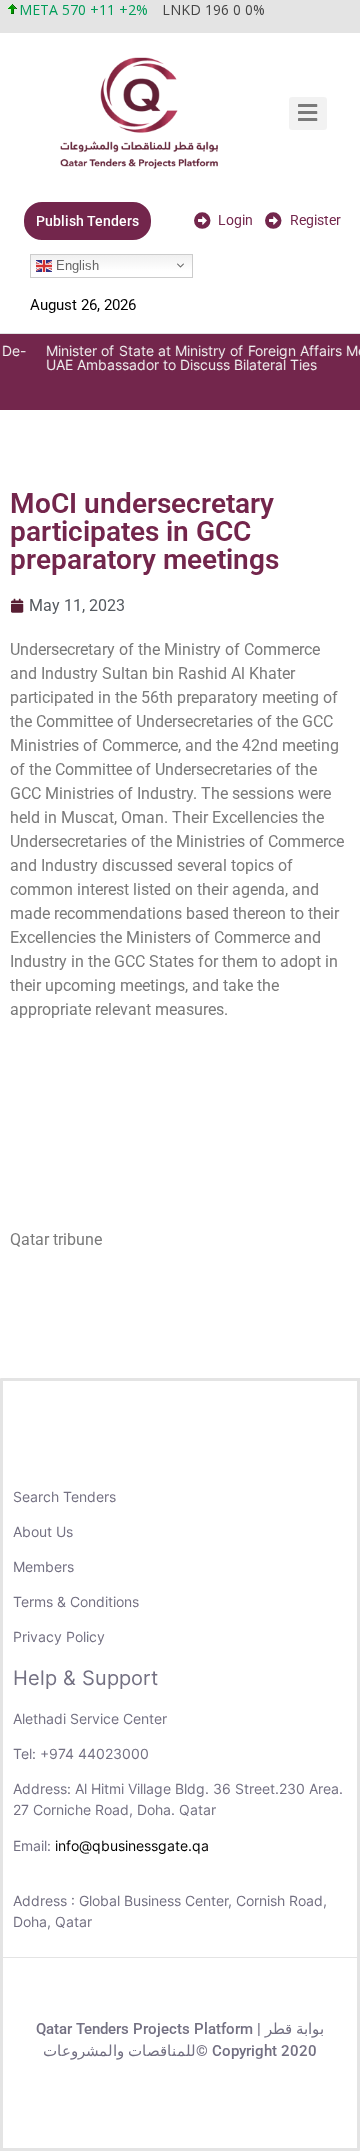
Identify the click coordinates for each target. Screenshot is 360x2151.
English (75, 264)
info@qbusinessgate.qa (132, 1845)
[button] (308, 113)
